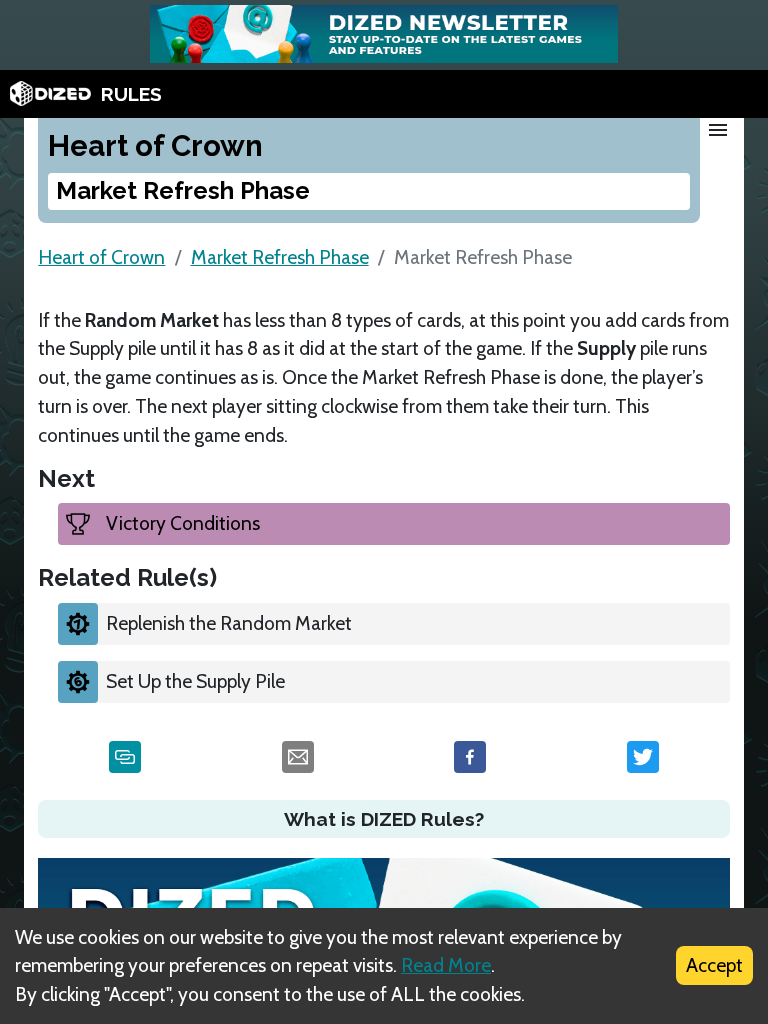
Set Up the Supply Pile (195, 681)
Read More (446, 965)
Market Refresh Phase (280, 257)
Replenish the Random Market (229, 623)
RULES (131, 94)
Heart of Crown (101, 257)
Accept (714, 965)
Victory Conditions (183, 523)
